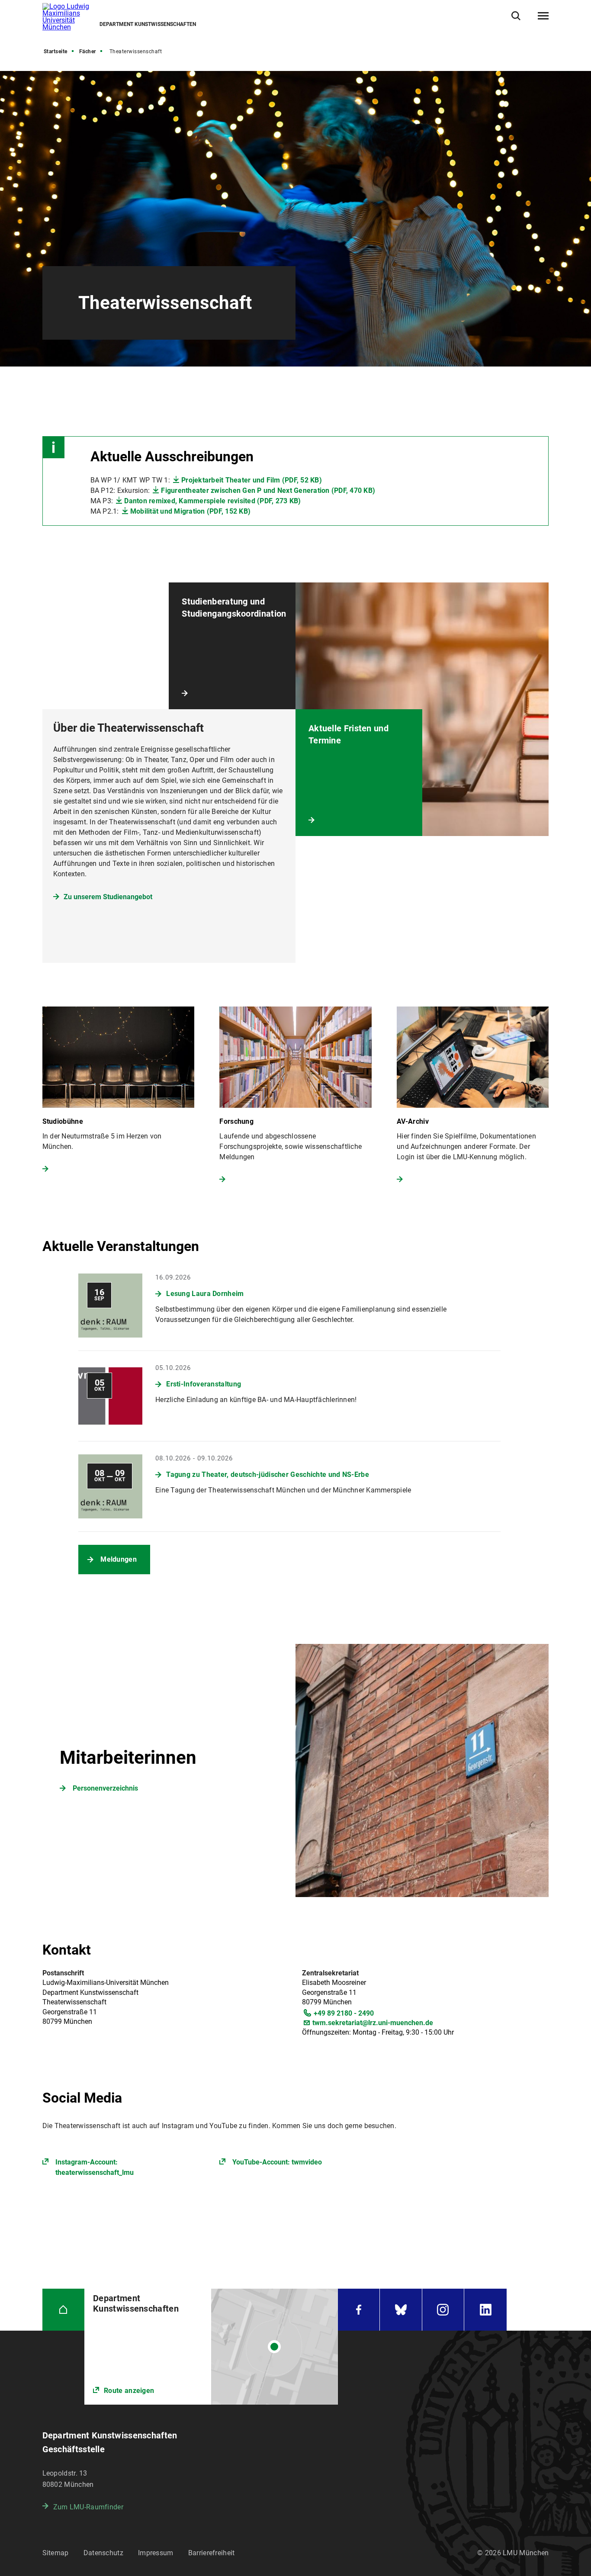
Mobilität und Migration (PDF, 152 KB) (190, 511)
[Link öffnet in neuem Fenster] (211, 2347)
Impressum (156, 2553)
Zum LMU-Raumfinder (88, 2507)
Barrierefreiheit (212, 2553)
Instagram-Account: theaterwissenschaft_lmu (95, 2167)
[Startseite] (64, 2310)
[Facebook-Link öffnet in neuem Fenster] (359, 2310)
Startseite (56, 51)
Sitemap (56, 2553)
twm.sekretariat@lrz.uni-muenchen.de (373, 2023)
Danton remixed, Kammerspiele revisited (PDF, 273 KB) (212, 501)
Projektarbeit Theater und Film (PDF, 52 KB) (252, 480)
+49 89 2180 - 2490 (344, 2013)
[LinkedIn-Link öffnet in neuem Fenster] (485, 2310)
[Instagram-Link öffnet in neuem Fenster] (443, 2310)
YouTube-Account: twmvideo (277, 2162)
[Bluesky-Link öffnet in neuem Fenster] (401, 2310)
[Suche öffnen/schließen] (516, 16)
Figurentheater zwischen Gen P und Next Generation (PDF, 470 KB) (268, 490)
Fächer (88, 51)
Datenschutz (103, 2553)
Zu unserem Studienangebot (108, 897)
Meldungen (119, 1559)
